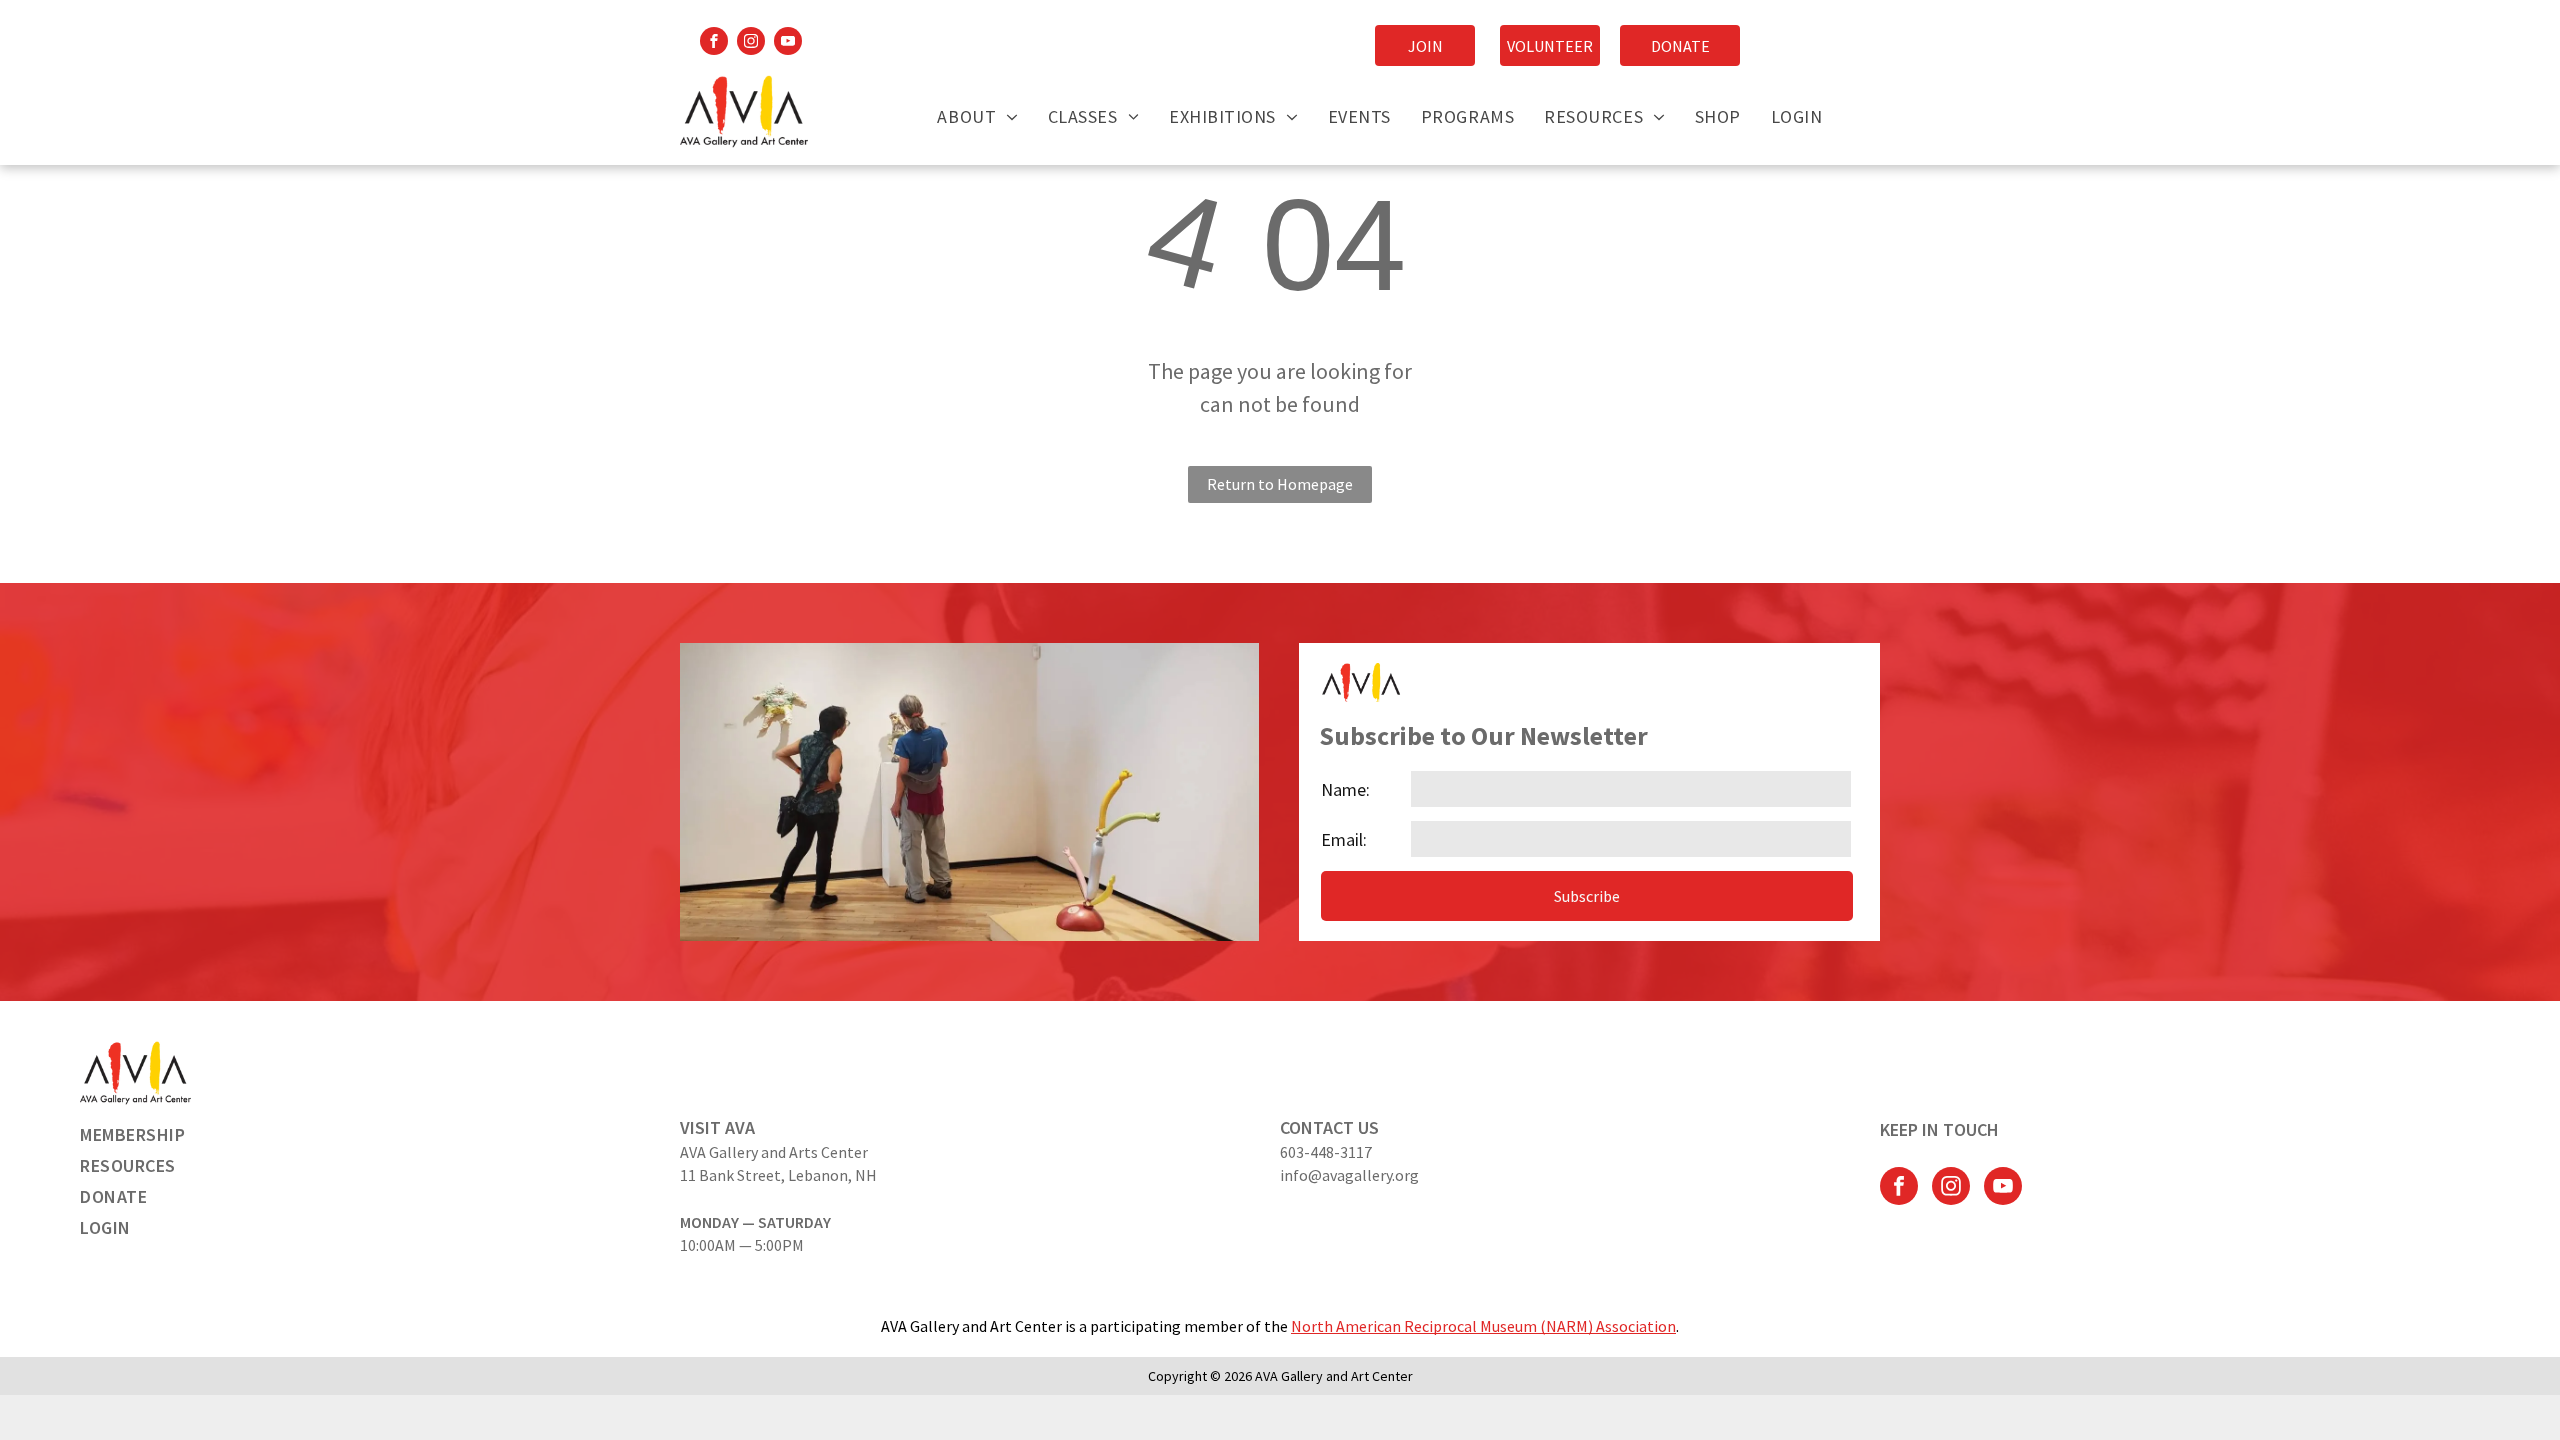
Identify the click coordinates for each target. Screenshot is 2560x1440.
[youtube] (788, 43)
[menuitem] (977, 116)
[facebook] (714, 43)
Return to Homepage (1280, 484)
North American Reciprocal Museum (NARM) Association (1483, 1326)
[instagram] (751, 43)
